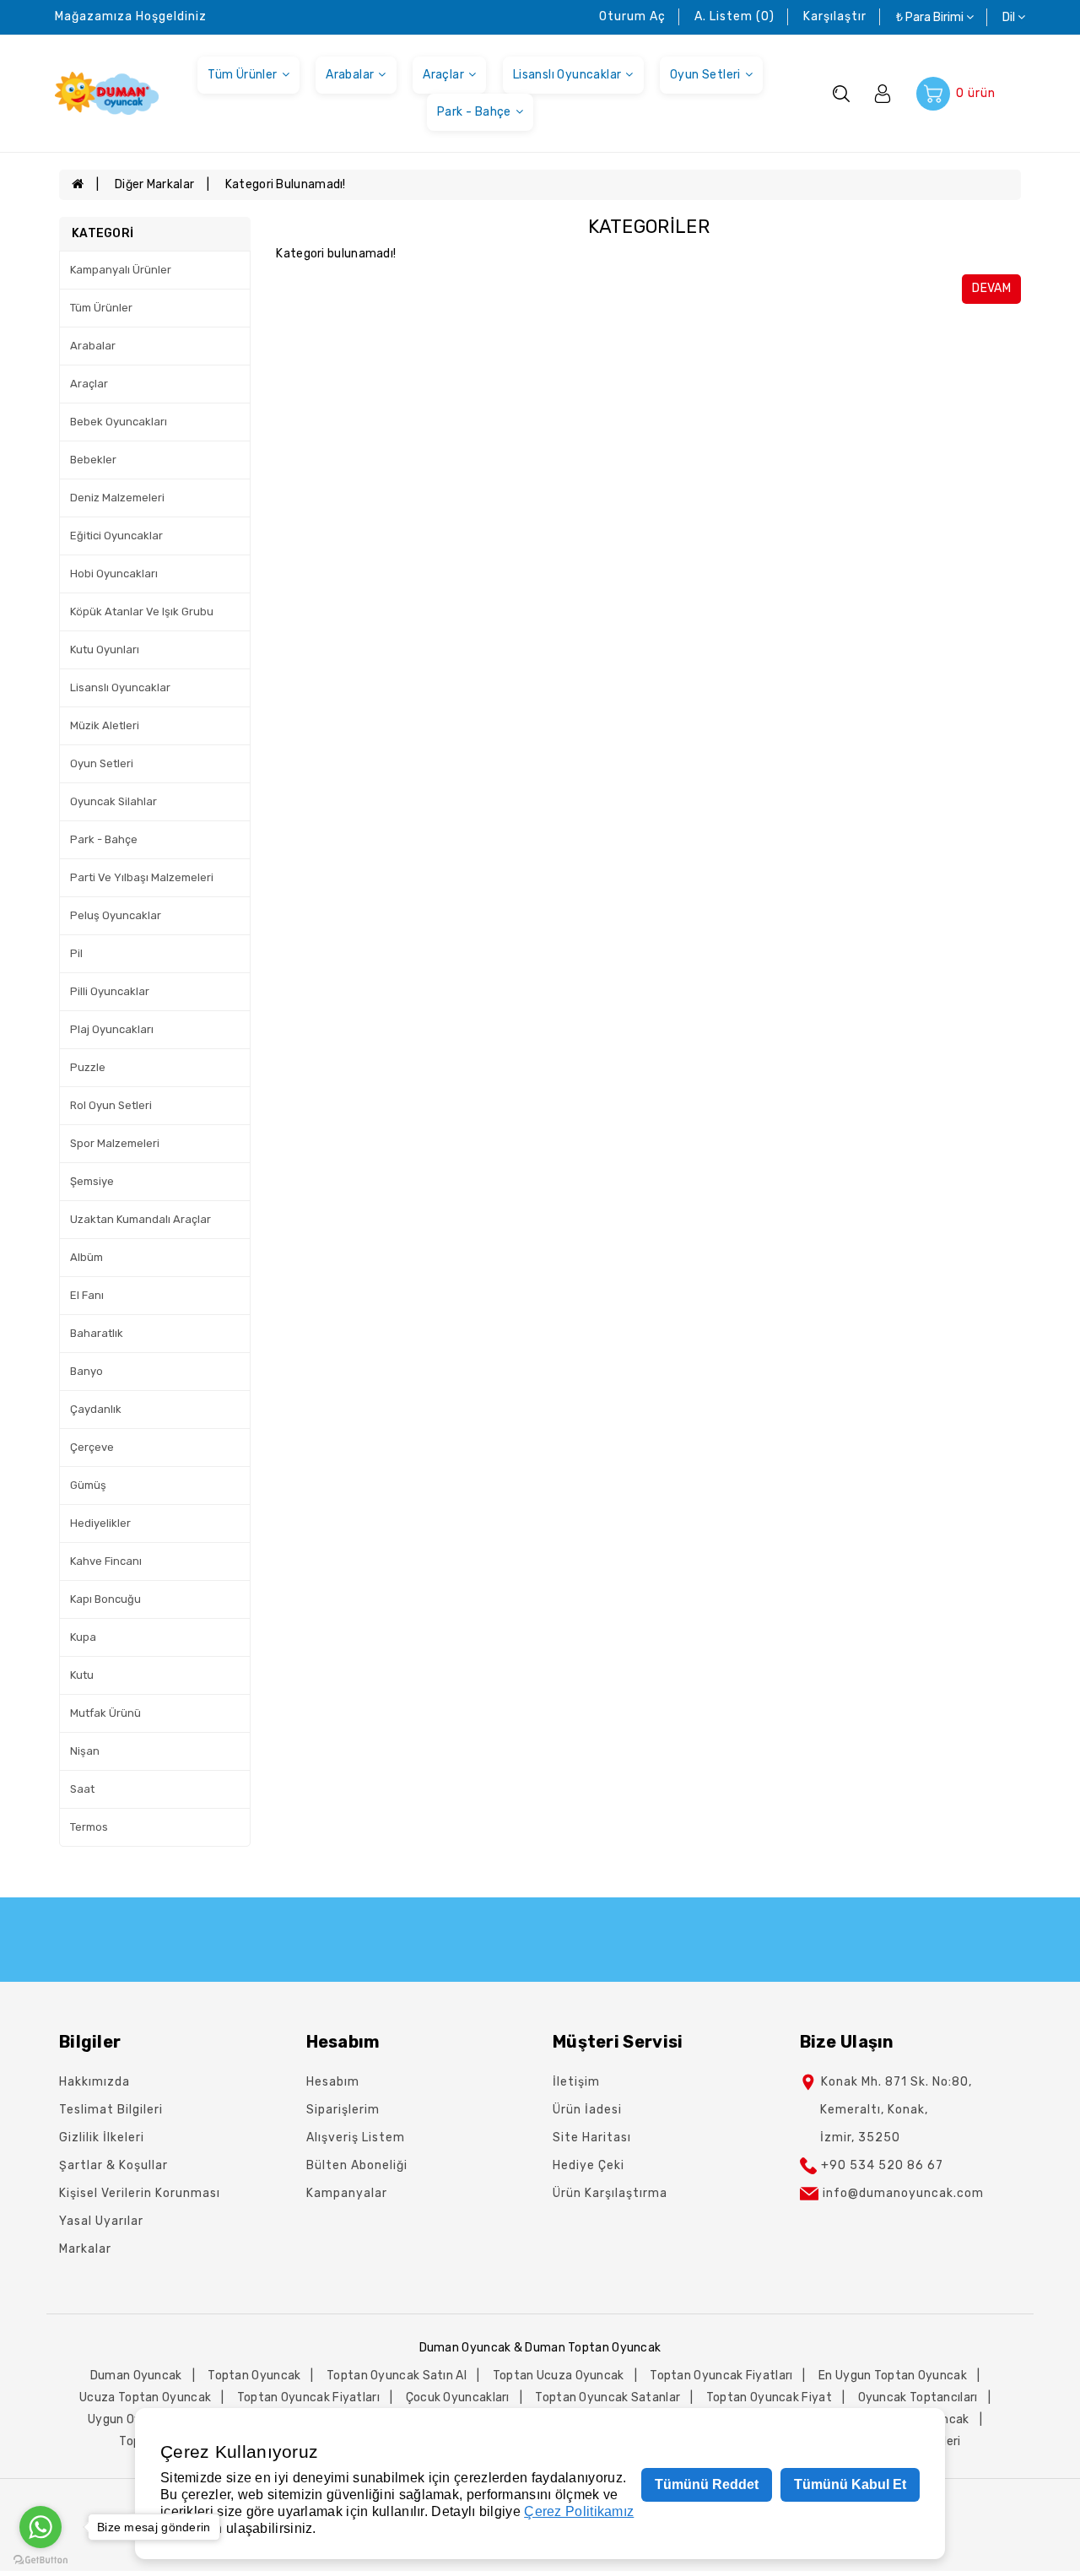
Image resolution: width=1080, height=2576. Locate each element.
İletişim (576, 2082)
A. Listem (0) (734, 16)
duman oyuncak (136, 2376)
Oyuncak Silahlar (113, 801)
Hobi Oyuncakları (114, 574)
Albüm (86, 1257)
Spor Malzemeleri (115, 1143)
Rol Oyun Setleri (111, 1105)
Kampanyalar (347, 2193)
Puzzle (88, 1067)
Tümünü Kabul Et (850, 2484)
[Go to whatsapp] (40, 2527)
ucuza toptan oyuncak (145, 2397)
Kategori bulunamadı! (286, 184)
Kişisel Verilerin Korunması (140, 2193)
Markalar (85, 2249)
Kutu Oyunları (105, 649)
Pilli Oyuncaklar (110, 991)
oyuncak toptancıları (918, 2397)
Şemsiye (92, 1181)
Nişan (85, 1751)
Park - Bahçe (474, 112)
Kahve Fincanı (106, 1561)
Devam (991, 288)
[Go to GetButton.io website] (40, 2559)
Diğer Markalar (154, 184)
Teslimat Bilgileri (111, 2110)
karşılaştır (835, 16)
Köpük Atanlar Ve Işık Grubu (142, 612)
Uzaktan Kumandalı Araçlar (140, 1219)
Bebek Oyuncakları (119, 422)
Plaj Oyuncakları (112, 1029)
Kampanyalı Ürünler (121, 270)
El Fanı (87, 1295)
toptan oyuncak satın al (397, 2376)
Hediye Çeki (589, 2165)
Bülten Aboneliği (357, 2165)
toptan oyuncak (254, 2376)
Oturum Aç (632, 16)
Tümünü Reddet (707, 2484)
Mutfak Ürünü (105, 1713)
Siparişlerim (343, 2110)
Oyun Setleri (705, 75)
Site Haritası (592, 2138)
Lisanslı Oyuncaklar (567, 75)
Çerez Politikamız (579, 2511)
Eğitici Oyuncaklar (116, 536)
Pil (76, 953)
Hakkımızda (94, 2082)
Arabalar (350, 75)
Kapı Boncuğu (105, 1599)
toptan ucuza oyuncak (559, 2376)
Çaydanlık (96, 1409)
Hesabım (333, 2082)
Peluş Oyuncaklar (116, 915)
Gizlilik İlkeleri (102, 2138)
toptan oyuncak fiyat (769, 2397)
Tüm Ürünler (242, 75)
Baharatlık (97, 1333)
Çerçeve (92, 1447)
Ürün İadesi (587, 2110)
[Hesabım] (883, 92)
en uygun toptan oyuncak (893, 2376)
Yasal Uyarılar (101, 2221)
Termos (89, 1827)
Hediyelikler (100, 1523)
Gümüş (88, 1485)
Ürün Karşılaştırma (610, 2193)
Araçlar (443, 75)
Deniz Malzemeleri (117, 498)
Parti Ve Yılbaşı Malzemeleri (142, 877)
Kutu (82, 1675)
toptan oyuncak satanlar (607, 2397)
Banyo (86, 1371)
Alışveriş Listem (356, 2138)
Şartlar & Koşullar (113, 2165)
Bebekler (93, 460)
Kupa (83, 1637)
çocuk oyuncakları (458, 2397)
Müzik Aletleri (105, 725)
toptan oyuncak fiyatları (721, 2376)
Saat (82, 1789)
